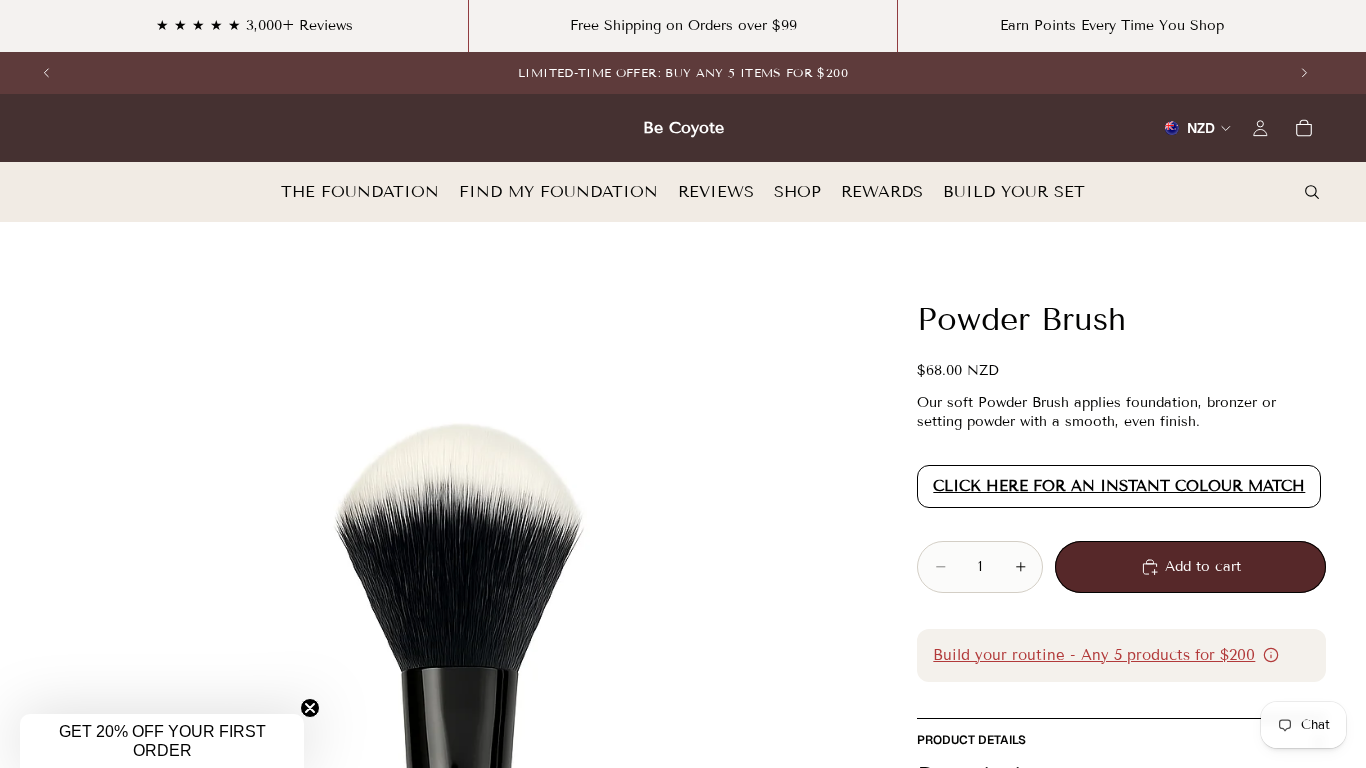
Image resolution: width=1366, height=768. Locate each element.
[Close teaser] (310, 708)
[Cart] (1304, 128)
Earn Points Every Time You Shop (1112, 25)
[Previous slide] (47, 73)
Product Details (971, 740)
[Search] (1312, 192)
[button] (162, 741)
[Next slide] (1304, 73)
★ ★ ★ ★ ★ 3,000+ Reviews (254, 25)
